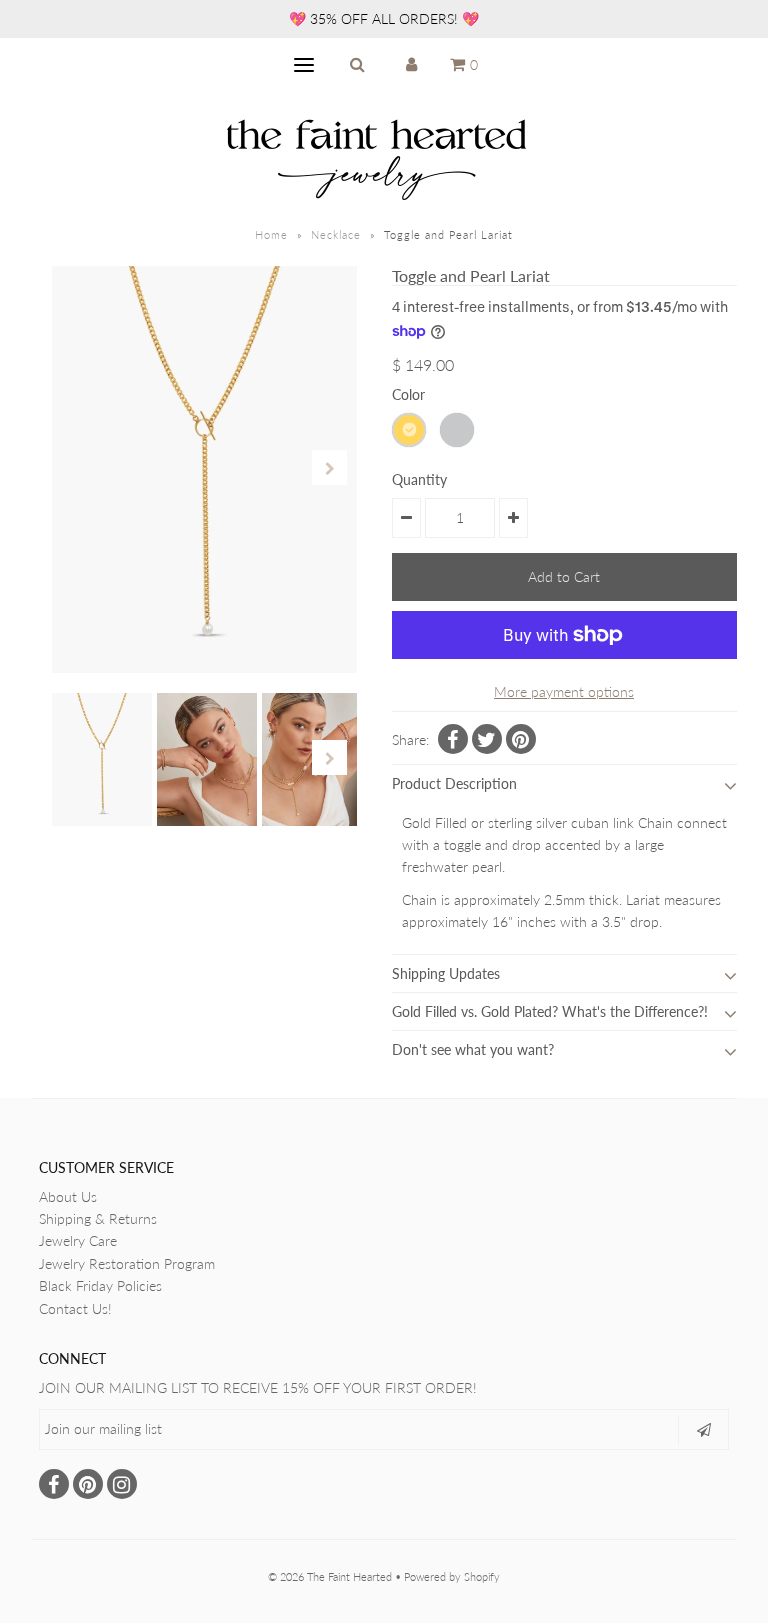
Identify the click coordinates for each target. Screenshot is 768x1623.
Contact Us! (75, 1308)
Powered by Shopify (452, 1576)
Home (271, 234)
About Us (68, 1196)
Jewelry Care (78, 1240)
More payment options (564, 691)
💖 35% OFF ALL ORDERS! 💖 (384, 18)
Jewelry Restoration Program (127, 1263)
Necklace (336, 234)
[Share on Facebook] (453, 739)
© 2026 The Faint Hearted (330, 1576)
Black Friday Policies (100, 1285)
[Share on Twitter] (487, 739)
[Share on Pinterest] (521, 739)
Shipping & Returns (98, 1218)
